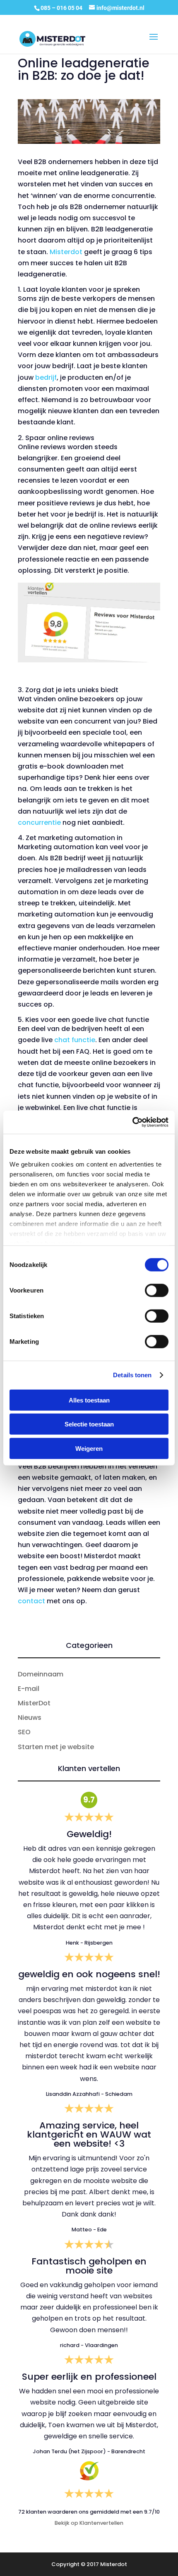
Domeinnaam (41, 1674)
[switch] (157, 1290)
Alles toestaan (89, 1400)
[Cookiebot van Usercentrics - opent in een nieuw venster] (132, 1122)
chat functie (74, 1040)
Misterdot (67, 252)
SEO (24, 1732)
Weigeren (89, 1448)
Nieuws (30, 1718)
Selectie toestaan (89, 1424)
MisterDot (34, 1703)
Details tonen (132, 1375)
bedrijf (46, 377)
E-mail (29, 1689)
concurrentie (39, 823)
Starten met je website (56, 1747)
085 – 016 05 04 (62, 8)
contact (31, 1601)
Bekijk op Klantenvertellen (89, 2523)
